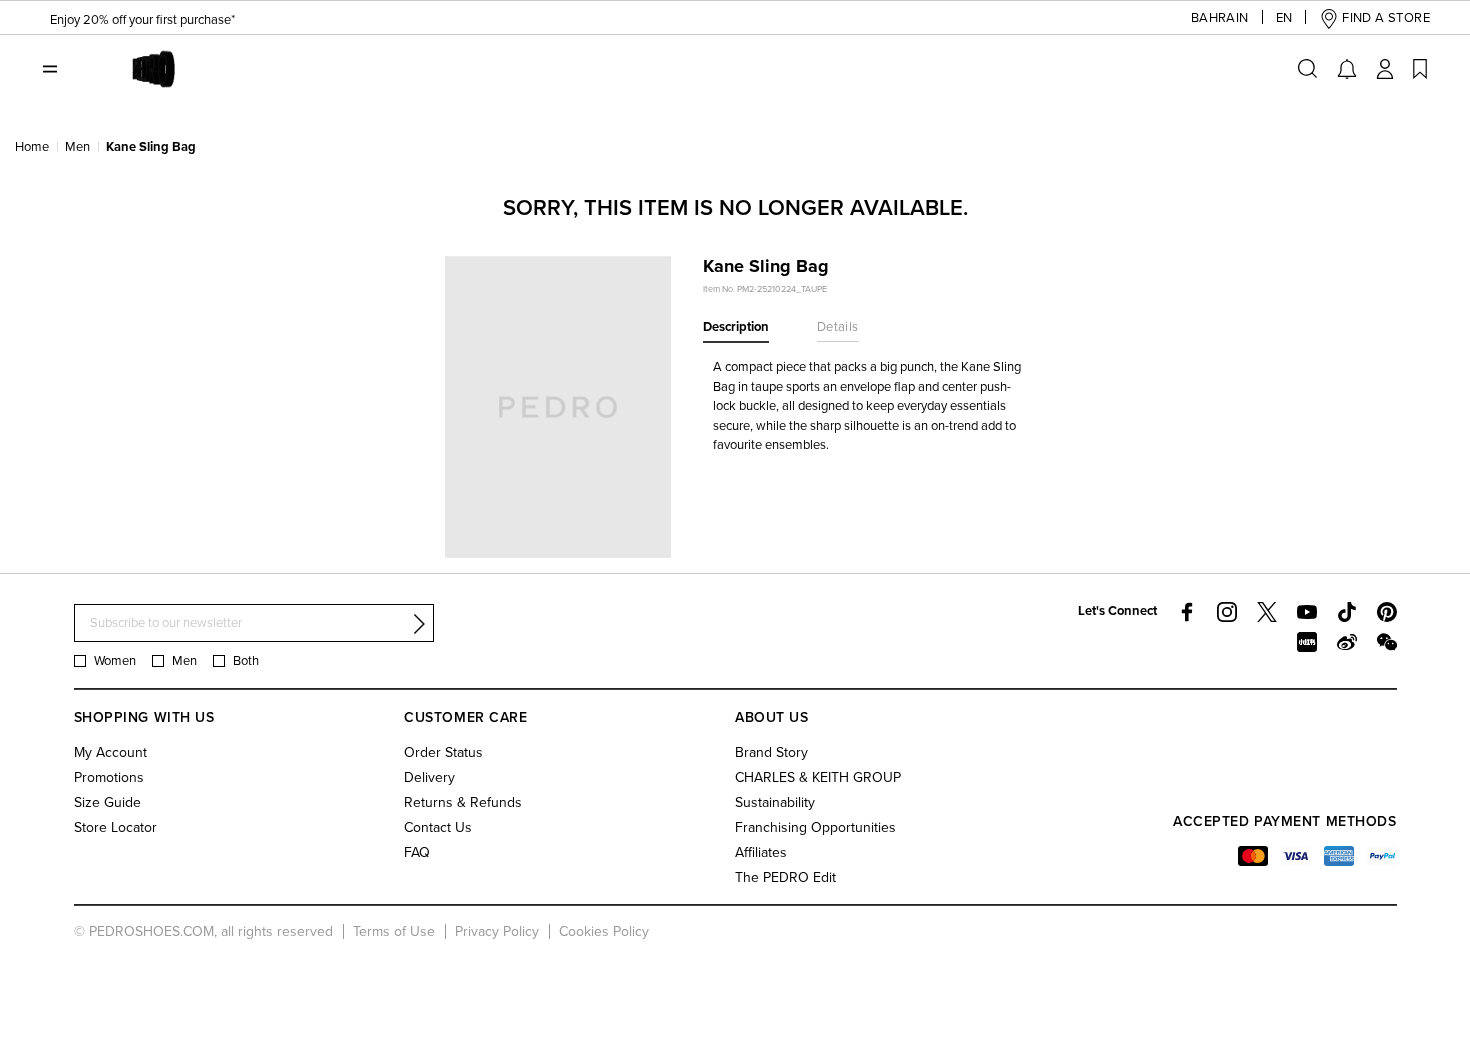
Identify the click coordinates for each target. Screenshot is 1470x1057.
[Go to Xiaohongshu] (1307, 642)
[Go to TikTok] (1347, 612)
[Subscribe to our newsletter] (419, 624)
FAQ (417, 852)
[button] (1220, 18)
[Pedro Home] (148, 68)
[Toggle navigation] (50, 69)
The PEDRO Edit (785, 877)
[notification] (1347, 69)
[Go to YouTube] (1307, 612)
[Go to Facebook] (1187, 612)
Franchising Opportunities (815, 827)
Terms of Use (394, 931)
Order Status (443, 752)
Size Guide (107, 802)
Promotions (109, 777)
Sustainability (775, 802)
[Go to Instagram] (1227, 612)
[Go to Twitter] (1267, 612)
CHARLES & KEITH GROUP (818, 777)
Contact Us (438, 827)
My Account (110, 752)
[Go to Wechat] (1387, 642)
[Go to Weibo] (1347, 642)
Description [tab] (736, 327)
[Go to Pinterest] (1387, 612)
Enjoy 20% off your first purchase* (142, 19)
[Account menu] (1385, 69)
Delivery (429, 777)
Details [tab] (838, 327)
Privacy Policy (497, 931)
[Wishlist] (1420, 69)
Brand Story (771, 752)
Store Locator (115, 827)
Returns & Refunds (463, 802)
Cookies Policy (604, 931)
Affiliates (761, 852)
